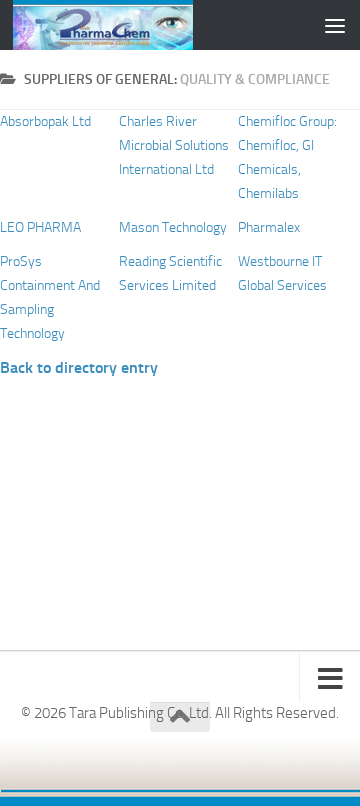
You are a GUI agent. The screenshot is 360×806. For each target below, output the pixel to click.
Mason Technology (173, 227)
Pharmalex (269, 227)
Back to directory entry (79, 367)
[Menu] (335, 25)
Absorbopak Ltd (45, 121)
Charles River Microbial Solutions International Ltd (174, 145)
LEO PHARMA (40, 227)
